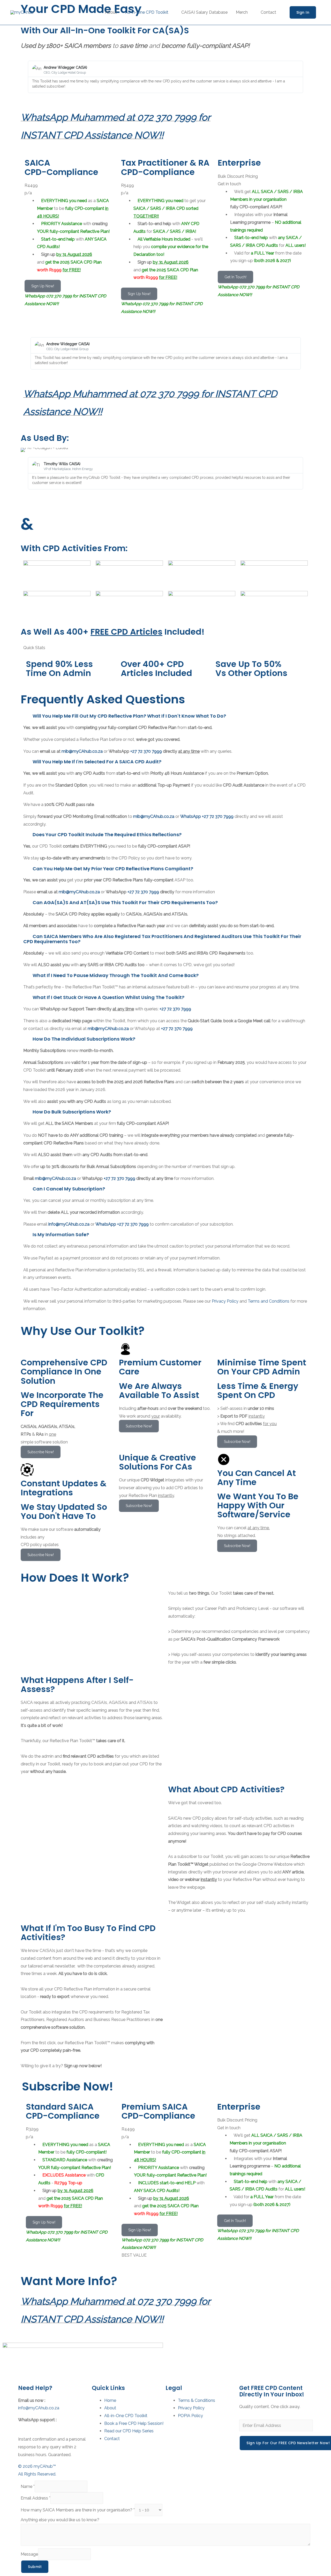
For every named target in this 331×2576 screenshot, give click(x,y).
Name (28, 2486)
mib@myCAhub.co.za (82, 751)
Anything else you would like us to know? (60, 2520)
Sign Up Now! (43, 286)
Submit (35, 2567)
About (111, 12)
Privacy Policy (225, 1301)
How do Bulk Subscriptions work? (72, 1112)
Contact (268, 12)
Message (29, 2554)
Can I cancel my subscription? (69, 1189)
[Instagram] (175, 2349)
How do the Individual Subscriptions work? (84, 1039)
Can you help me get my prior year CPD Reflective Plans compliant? (113, 869)
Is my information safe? (61, 1235)
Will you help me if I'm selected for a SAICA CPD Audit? (97, 762)
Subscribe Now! (41, 1452)
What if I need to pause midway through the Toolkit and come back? (116, 975)
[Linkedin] (189, 2349)
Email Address (36, 2498)
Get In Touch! (235, 277)
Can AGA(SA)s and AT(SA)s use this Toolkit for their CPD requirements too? (125, 902)
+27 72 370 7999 (146, 751)
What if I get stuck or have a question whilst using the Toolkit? (108, 997)
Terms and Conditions (269, 1301)
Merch (242, 12)
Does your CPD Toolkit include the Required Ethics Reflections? (107, 835)
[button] (26, 77)
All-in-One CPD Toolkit (147, 12)
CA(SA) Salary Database (204, 12)
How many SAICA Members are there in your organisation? (78, 2510)
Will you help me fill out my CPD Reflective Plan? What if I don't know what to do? (129, 716)
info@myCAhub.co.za (39, 2408)
